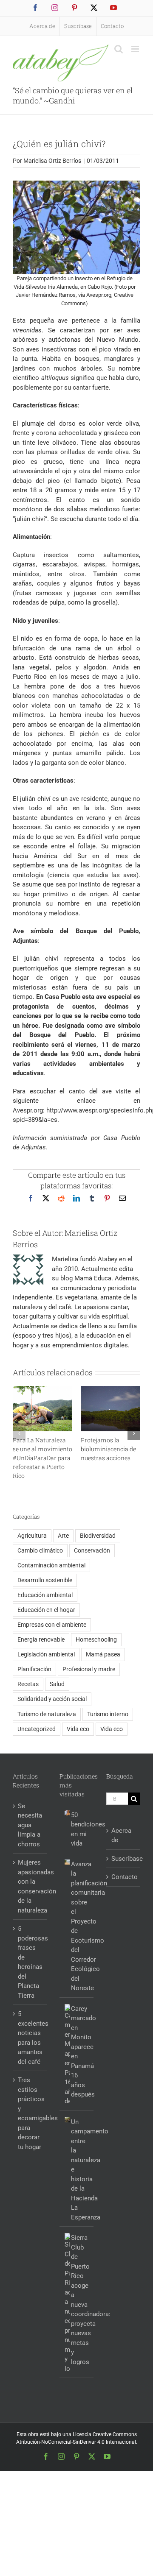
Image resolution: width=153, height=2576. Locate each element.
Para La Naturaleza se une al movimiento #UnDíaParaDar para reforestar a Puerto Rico (42, 1458)
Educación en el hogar (46, 1610)
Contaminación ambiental (51, 1565)
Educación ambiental (45, 1595)
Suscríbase (124, 1859)
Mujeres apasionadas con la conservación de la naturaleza (30, 1886)
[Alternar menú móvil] (136, 49)
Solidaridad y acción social (52, 1699)
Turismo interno (108, 1714)
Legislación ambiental (46, 1654)
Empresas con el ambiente (52, 1625)
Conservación (92, 1550)
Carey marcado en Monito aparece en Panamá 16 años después (80, 2052)
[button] (19, 1433)
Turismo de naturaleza (47, 1714)
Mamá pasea (103, 1654)
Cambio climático (40, 1550)
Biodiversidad (98, 1536)
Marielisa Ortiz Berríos (52, 161)
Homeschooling (96, 1639)
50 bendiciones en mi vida (80, 1829)
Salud (57, 1684)
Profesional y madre (89, 1669)
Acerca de (121, 1836)
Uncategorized (37, 1729)
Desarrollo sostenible (45, 1580)
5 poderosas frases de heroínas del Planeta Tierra (30, 1962)
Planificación (34, 1669)
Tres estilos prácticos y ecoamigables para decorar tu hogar (30, 2113)
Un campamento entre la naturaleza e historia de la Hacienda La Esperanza (80, 2170)
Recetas (28, 1684)
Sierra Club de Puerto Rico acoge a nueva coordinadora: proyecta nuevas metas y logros (80, 2300)
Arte (63, 1536)
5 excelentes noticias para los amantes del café (30, 2038)
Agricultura (32, 1536)
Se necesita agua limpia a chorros (30, 1825)
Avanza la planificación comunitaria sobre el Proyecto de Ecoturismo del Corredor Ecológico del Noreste (80, 1926)
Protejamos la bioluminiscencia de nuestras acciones (108, 1449)
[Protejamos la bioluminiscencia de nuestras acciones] (110, 1390)
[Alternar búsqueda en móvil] (119, 49)
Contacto (124, 1877)
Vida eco (78, 1729)
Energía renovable (41, 1639)
